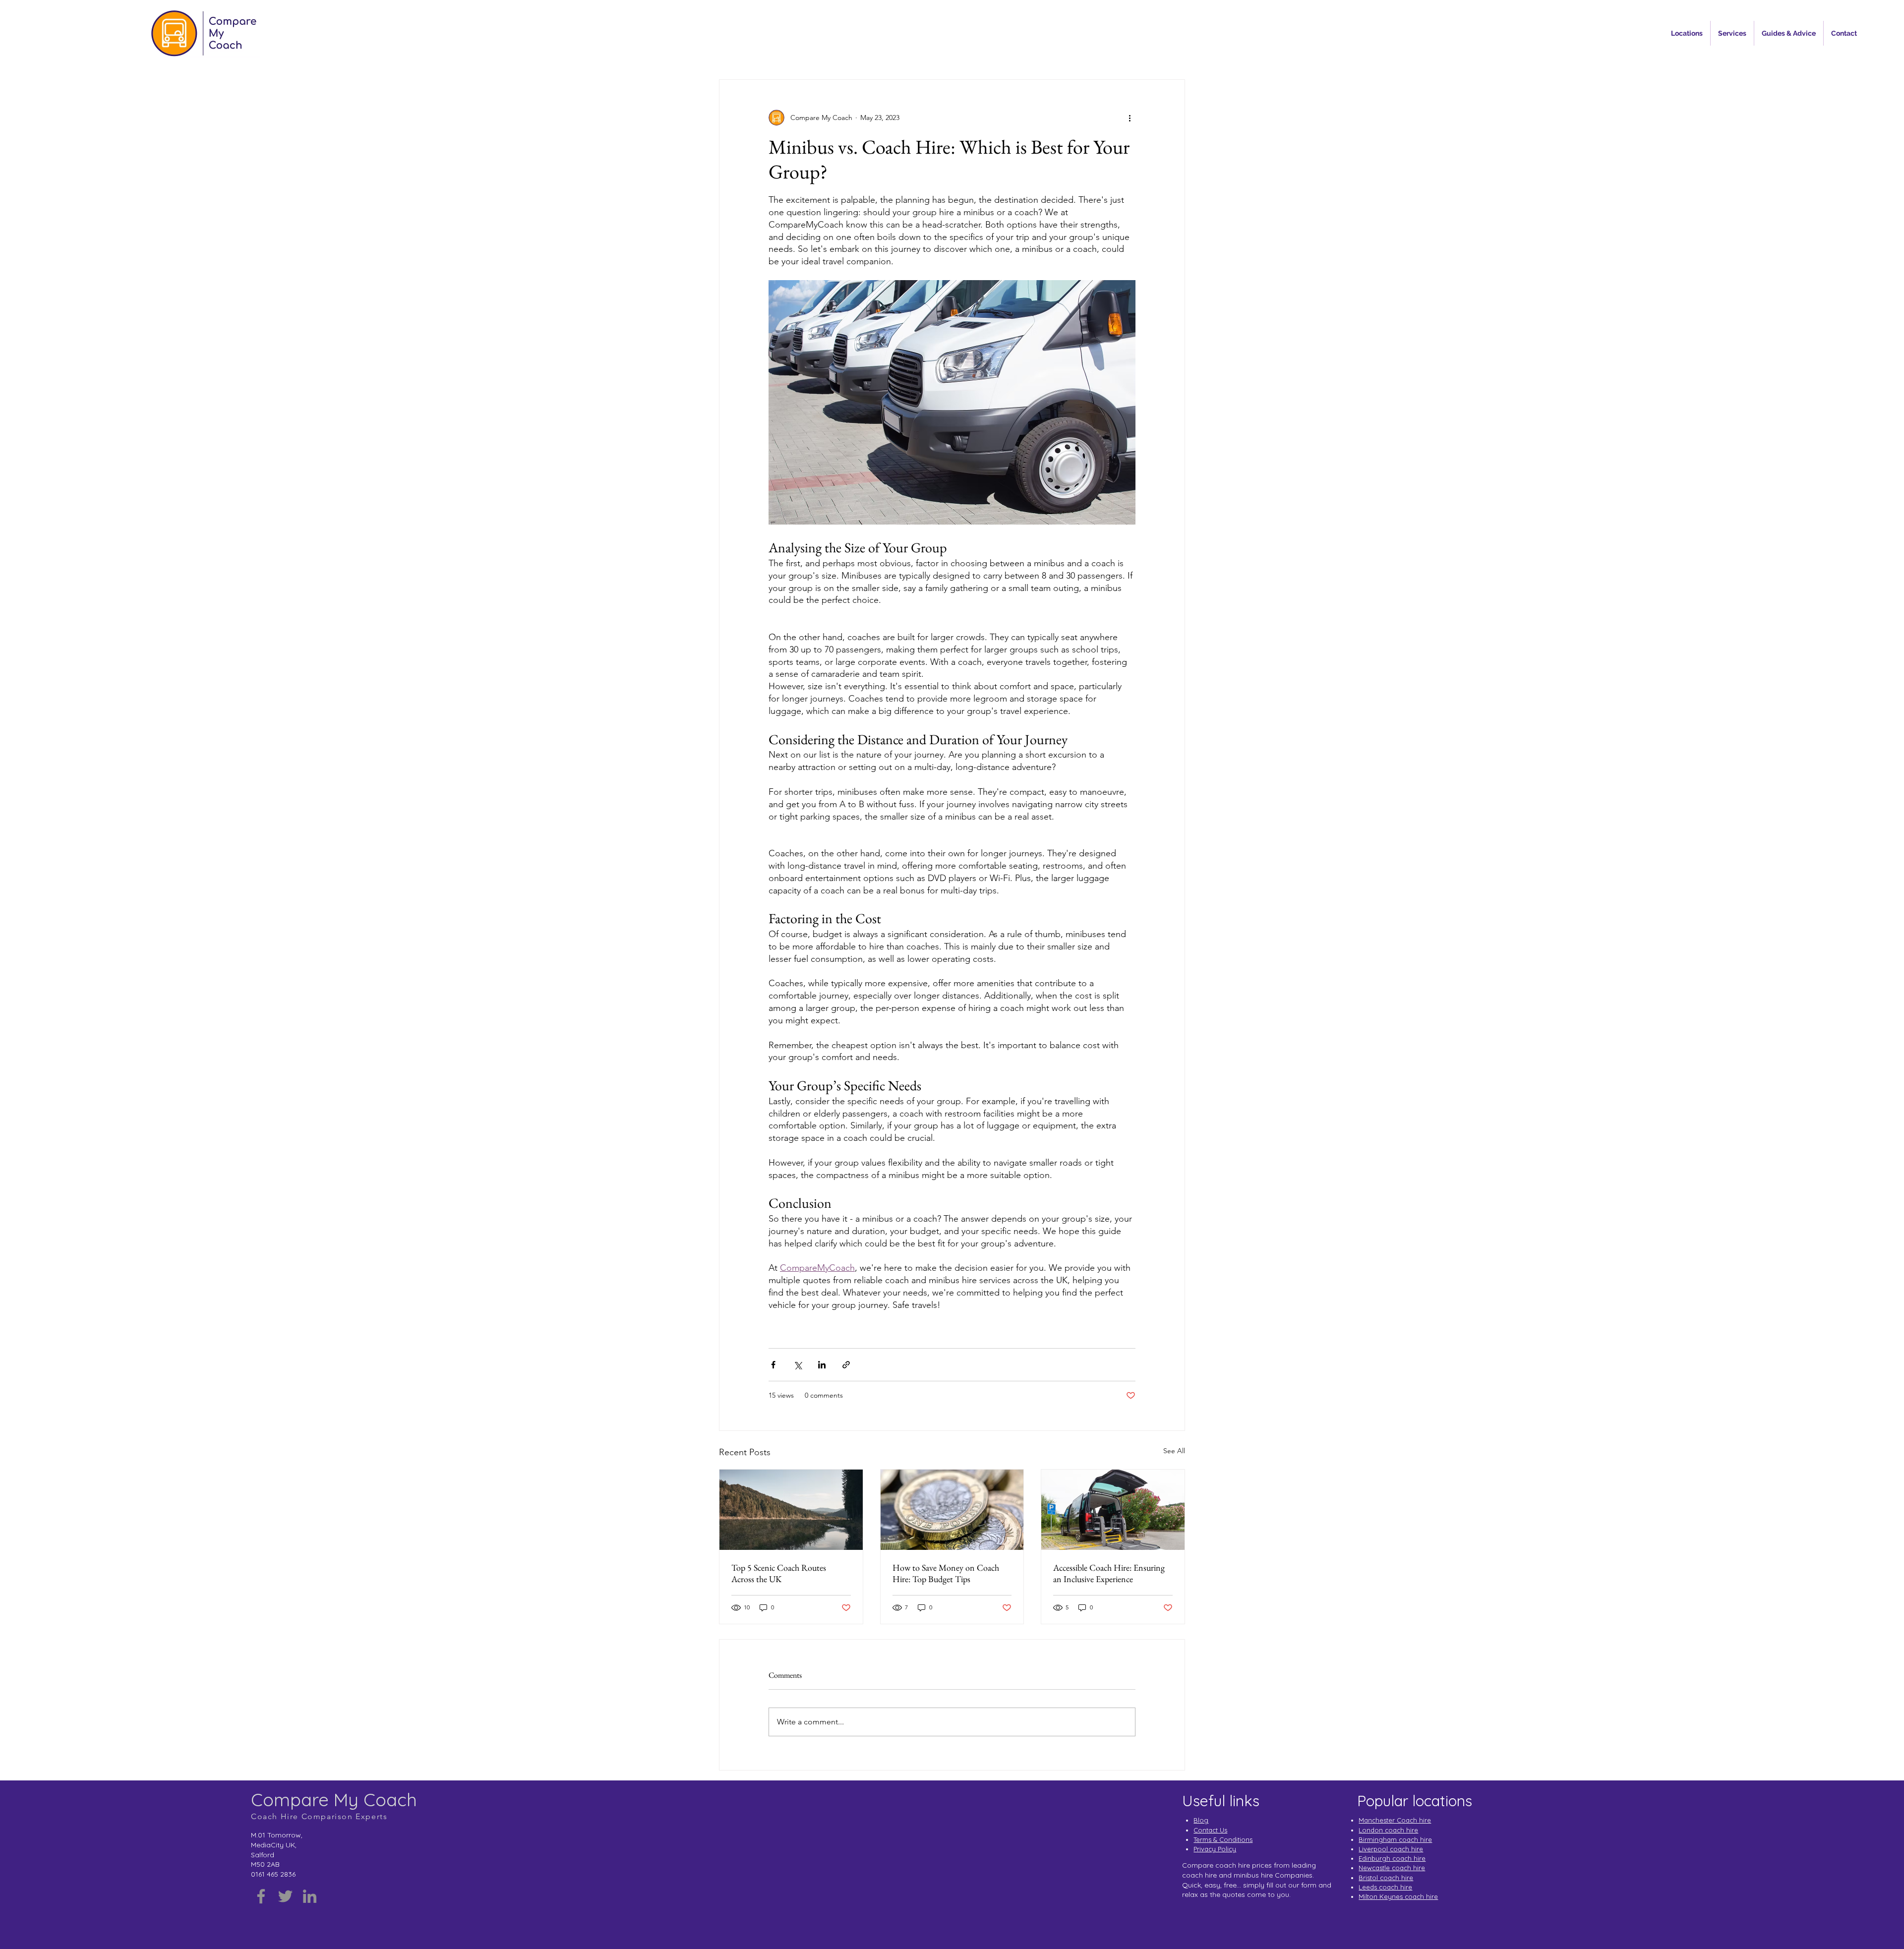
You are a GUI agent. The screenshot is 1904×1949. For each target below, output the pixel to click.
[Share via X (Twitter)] (798, 1365)
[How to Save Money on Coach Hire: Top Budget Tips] (952, 1510)
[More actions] (1130, 118)
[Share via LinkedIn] (822, 1365)
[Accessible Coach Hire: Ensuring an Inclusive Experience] (1113, 1510)
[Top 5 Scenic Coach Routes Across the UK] (791, 1510)
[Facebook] (261, 1896)
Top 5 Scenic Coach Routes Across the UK (779, 1573)
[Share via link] (846, 1365)
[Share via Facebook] (773, 1365)
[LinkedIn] (310, 1896)
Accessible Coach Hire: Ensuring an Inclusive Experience (1109, 1573)
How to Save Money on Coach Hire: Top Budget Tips (946, 1573)
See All (1174, 1451)
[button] (1687, 33)
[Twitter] (285, 1896)
